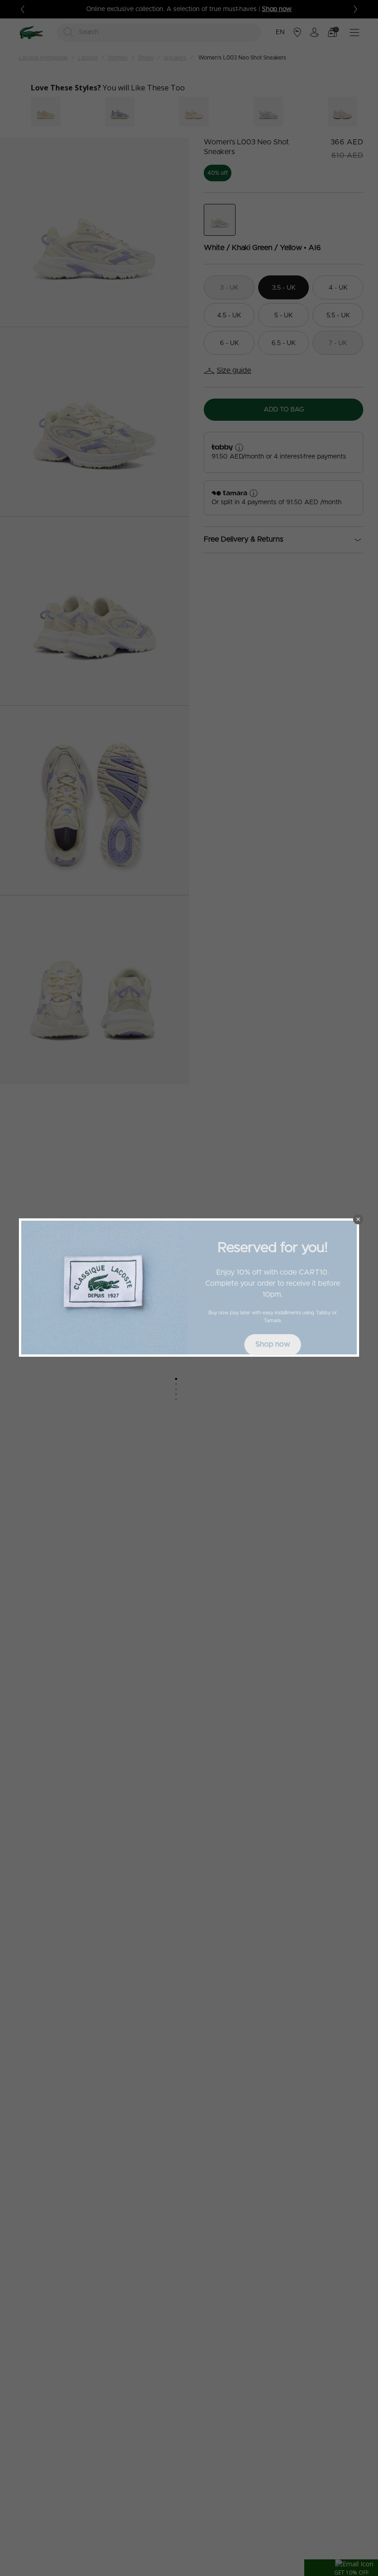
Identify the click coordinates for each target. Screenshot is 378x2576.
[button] (358, 1219)
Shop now (273, 1344)
